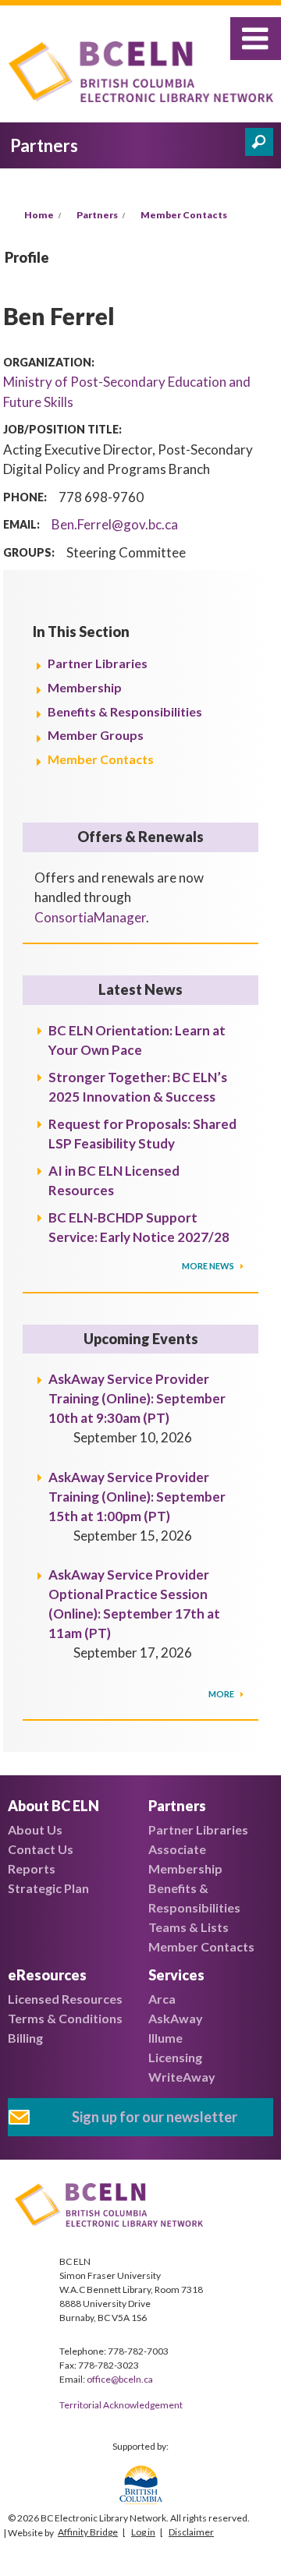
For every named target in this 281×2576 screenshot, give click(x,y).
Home (39, 215)
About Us (35, 1829)
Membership (85, 687)
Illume (165, 2038)
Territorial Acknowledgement (121, 2405)
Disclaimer (191, 2532)
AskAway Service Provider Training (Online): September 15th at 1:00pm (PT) (137, 1497)
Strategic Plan (48, 1888)
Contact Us (41, 1849)
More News (209, 1266)
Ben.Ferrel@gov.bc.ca (115, 524)
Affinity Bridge (88, 2532)
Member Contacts (184, 215)
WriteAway (182, 2077)
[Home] (145, 74)
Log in (143, 2532)
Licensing (175, 2057)
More (222, 1694)
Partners (97, 215)
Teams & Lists (189, 1927)
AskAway (176, 2018)
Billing (25, 2038)
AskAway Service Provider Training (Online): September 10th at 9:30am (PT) (137, 1398)
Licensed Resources (65, 1999)
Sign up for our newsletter (155, 2117)
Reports (32, 1868)
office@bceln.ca (120, 2379)
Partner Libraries (98, 663)
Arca (162, 1999)
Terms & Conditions (65, 2018)
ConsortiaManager (90, 917)
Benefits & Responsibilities (125, 711)
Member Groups (96, 735)
